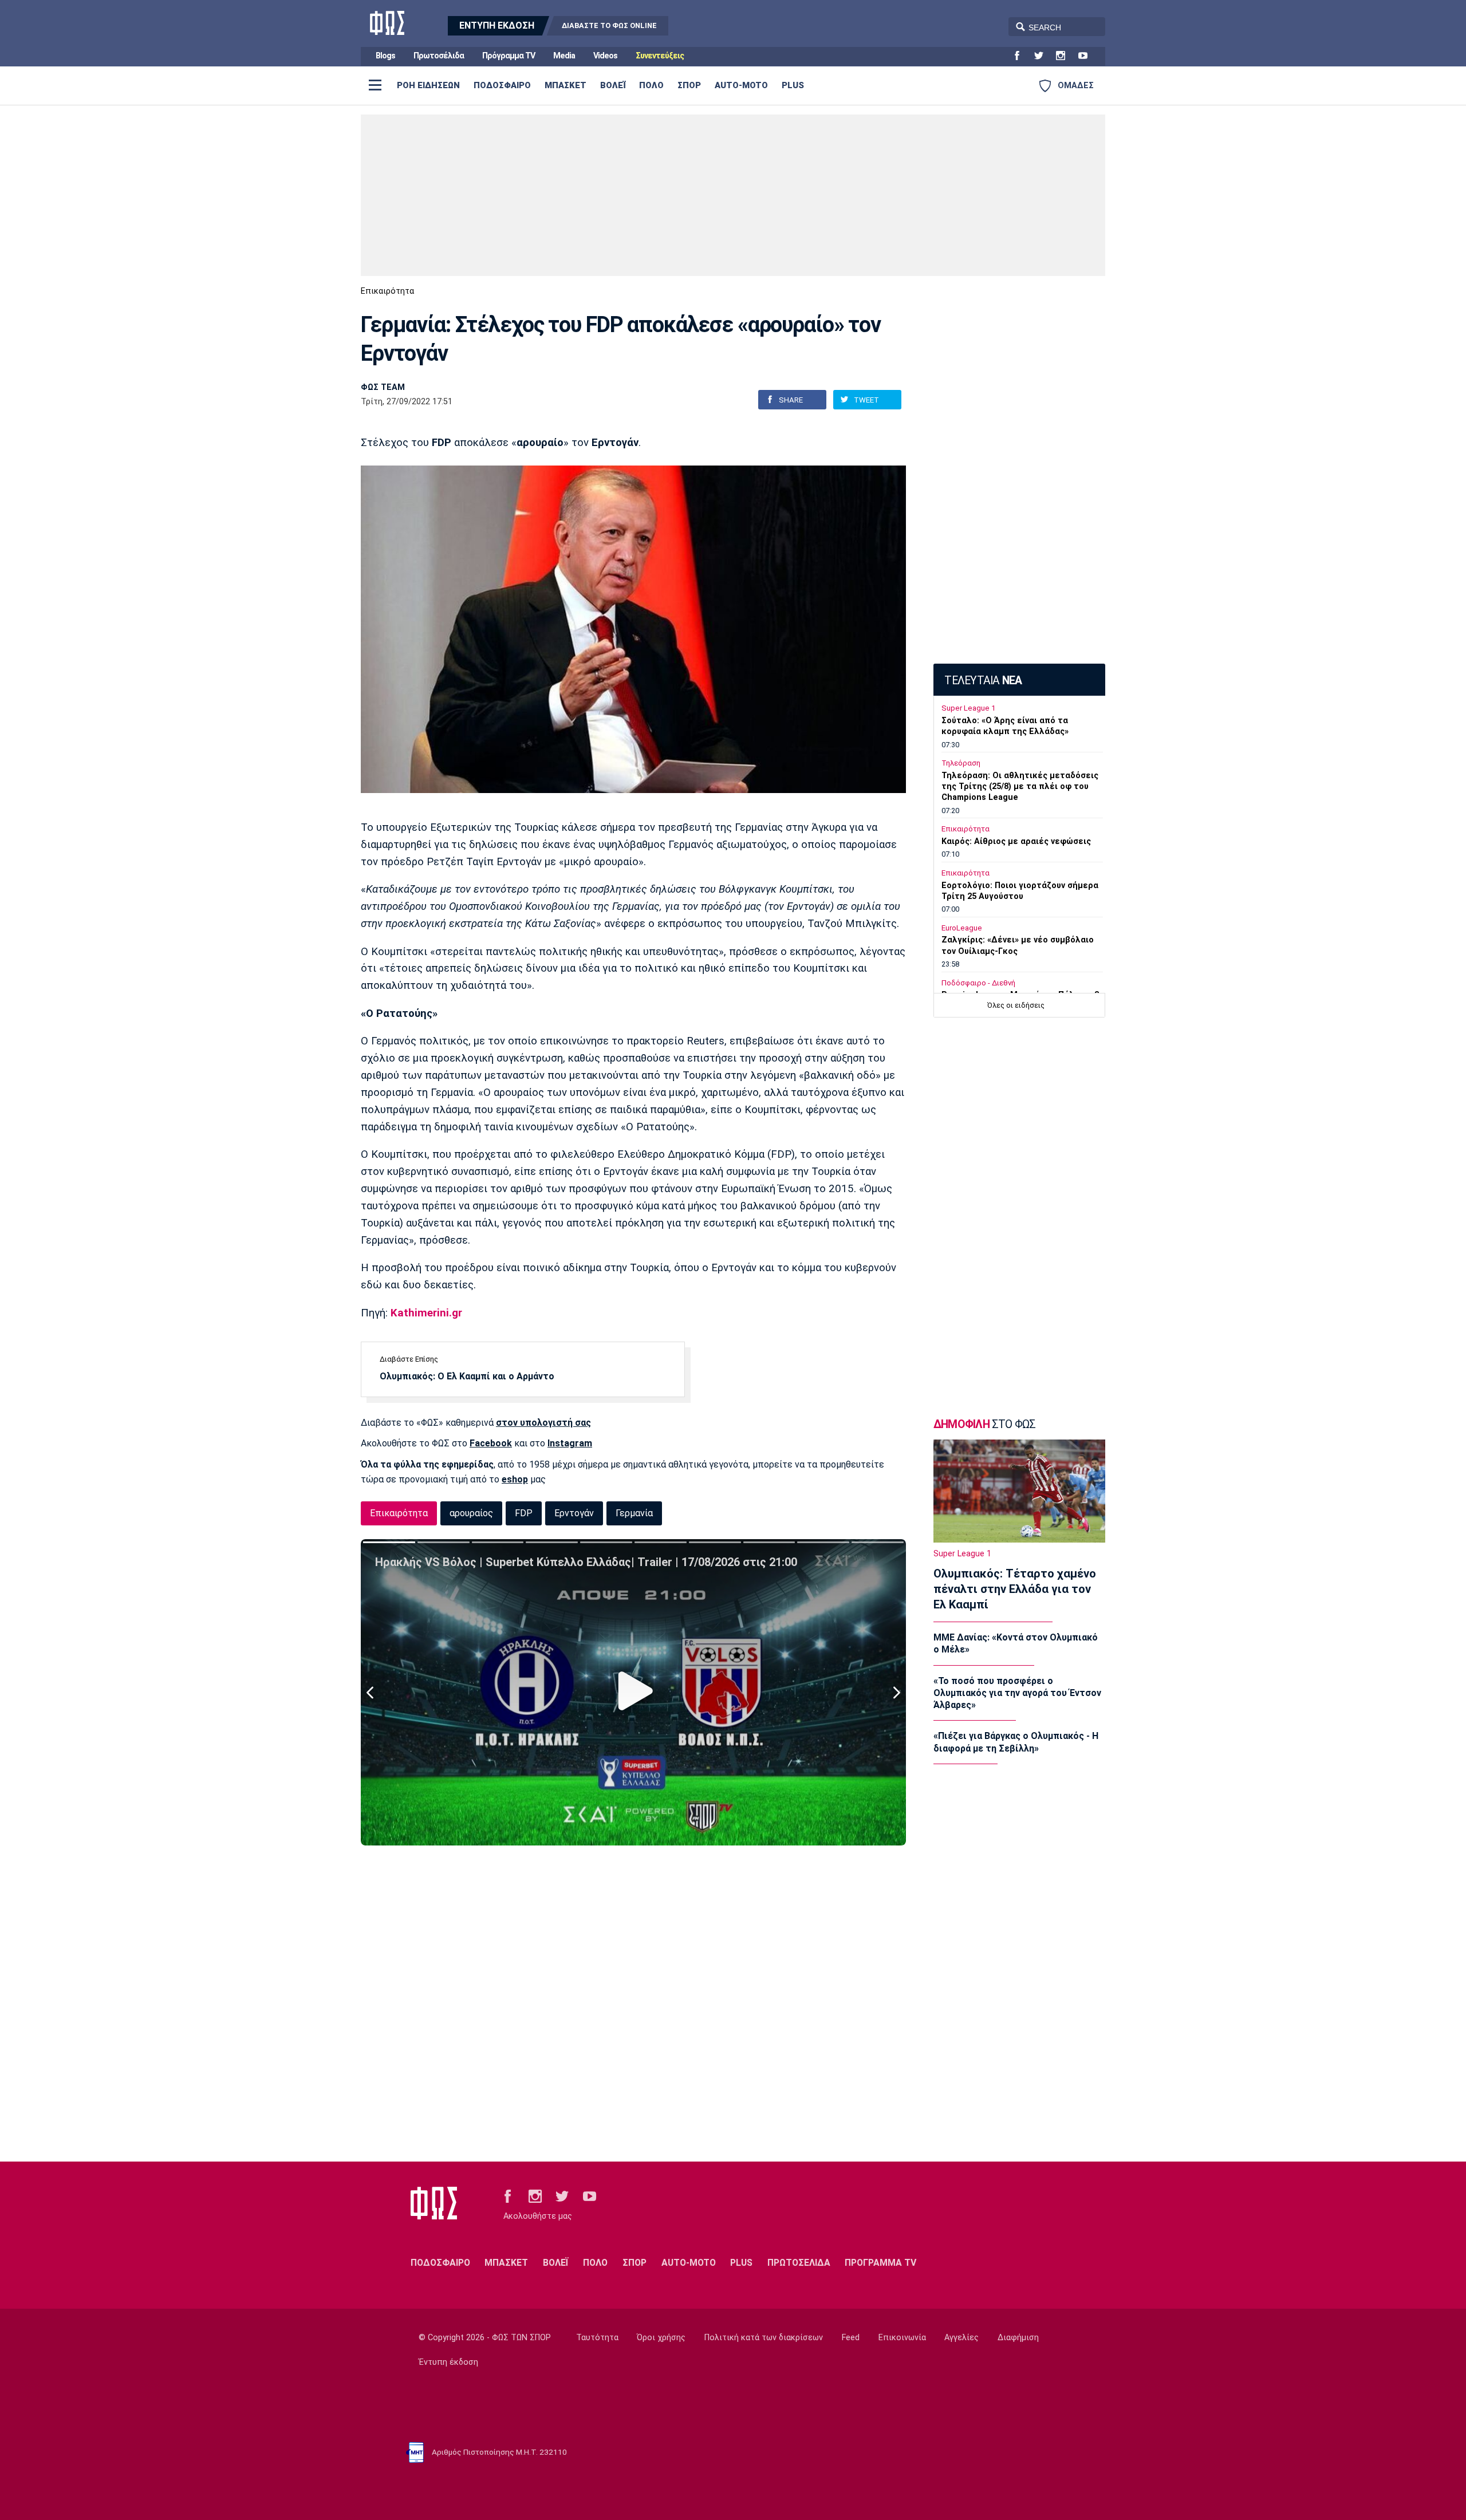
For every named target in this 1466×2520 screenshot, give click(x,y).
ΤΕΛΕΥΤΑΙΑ (983, 681)
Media (564, 56)
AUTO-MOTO (741, 85)
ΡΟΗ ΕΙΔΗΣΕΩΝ (428, 85)
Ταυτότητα (597, 2338)
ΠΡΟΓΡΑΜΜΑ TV (880, 2263)
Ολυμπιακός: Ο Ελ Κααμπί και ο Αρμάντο (467, 1376)
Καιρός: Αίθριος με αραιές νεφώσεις (1016, 841)
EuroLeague (962, 928)
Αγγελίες (961, 2338)
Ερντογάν (574, 1513)
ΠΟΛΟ (651, 85)
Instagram (570, 1443)
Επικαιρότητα (387, 291)
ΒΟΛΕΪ (613, 85)
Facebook (491, 1443)
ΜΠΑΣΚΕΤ (565, 85)
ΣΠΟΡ (689, 85)
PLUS (793, 85)
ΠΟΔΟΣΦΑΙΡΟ (502, 85)
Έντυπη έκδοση (448, 2362)
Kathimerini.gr (426, 1313)
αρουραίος (471, 1513)
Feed (851, 2338)
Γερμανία (634, 1513)
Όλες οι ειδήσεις (1016, 1005)
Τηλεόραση (961, 763)
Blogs (385, 56)
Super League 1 (968, 708)
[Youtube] (1087, 56)
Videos (605, 56)
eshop (515, 1479)
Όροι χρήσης (661, 2338)
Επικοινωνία (902, 2338)
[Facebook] (1022, 56)
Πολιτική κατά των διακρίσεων (764, 2338)
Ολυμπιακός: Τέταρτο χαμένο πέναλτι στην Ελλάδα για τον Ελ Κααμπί (1015, 1589)
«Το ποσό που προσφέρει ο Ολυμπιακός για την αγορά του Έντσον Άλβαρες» (1017, 1693)
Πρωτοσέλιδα (439, 56)
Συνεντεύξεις (660, 56)
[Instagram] (1065, 56)
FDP (524, 1513)
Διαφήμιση (1018, 2338)
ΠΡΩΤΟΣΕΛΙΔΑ (799, 2263)
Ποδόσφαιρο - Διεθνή (978, 983)
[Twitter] (1043, 56)
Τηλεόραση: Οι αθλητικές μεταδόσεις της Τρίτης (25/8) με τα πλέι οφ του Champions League (1020, 786)
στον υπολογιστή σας (543, 1423)
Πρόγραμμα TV (509, 56)
